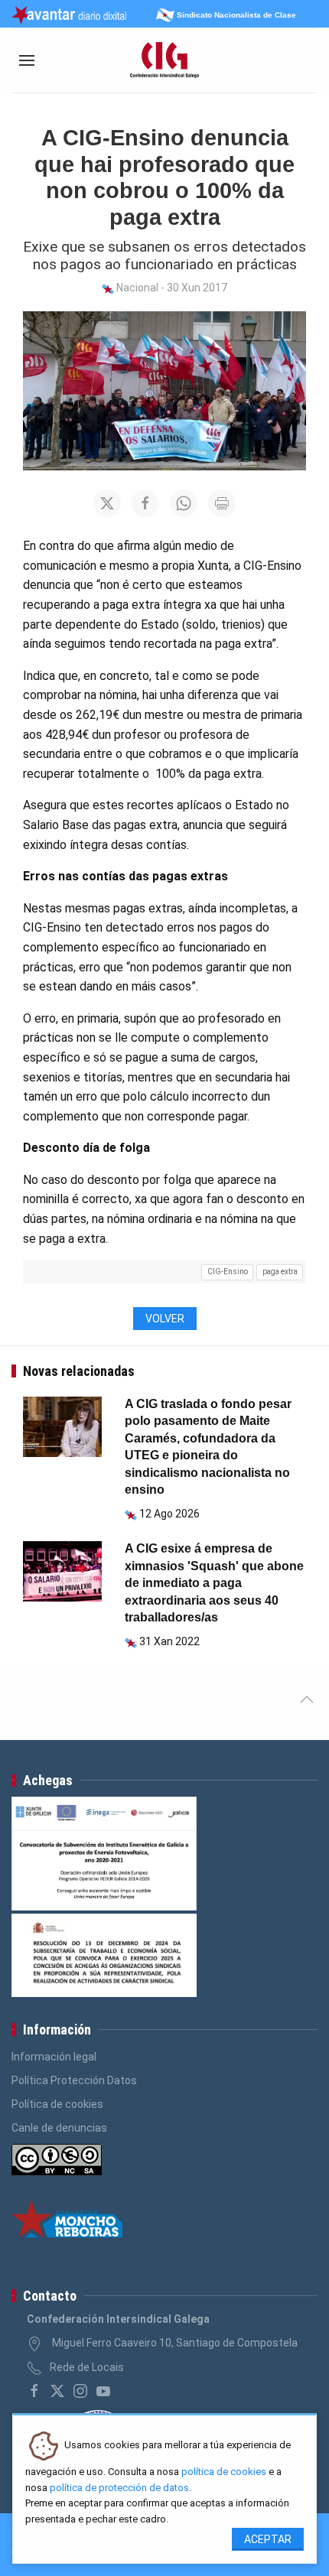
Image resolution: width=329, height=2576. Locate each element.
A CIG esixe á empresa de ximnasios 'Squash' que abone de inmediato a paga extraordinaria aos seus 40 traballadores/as (214, 1583)
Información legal (54, 2057)
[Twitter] (57, 2391)
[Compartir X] (107, 503)
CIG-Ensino (228, 1272)
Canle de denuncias (59, 2128)
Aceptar (268, 2539)
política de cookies (224, 2472)
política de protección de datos (119, 2488)
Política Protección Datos (74, 2080)
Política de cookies (57, 2104)
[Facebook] (34, 2391)
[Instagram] (80, 2391)
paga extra (280, 1272)
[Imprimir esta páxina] (222, 503)
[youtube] (103, 2391)
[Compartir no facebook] (145, 503)
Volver (165, 1319)
